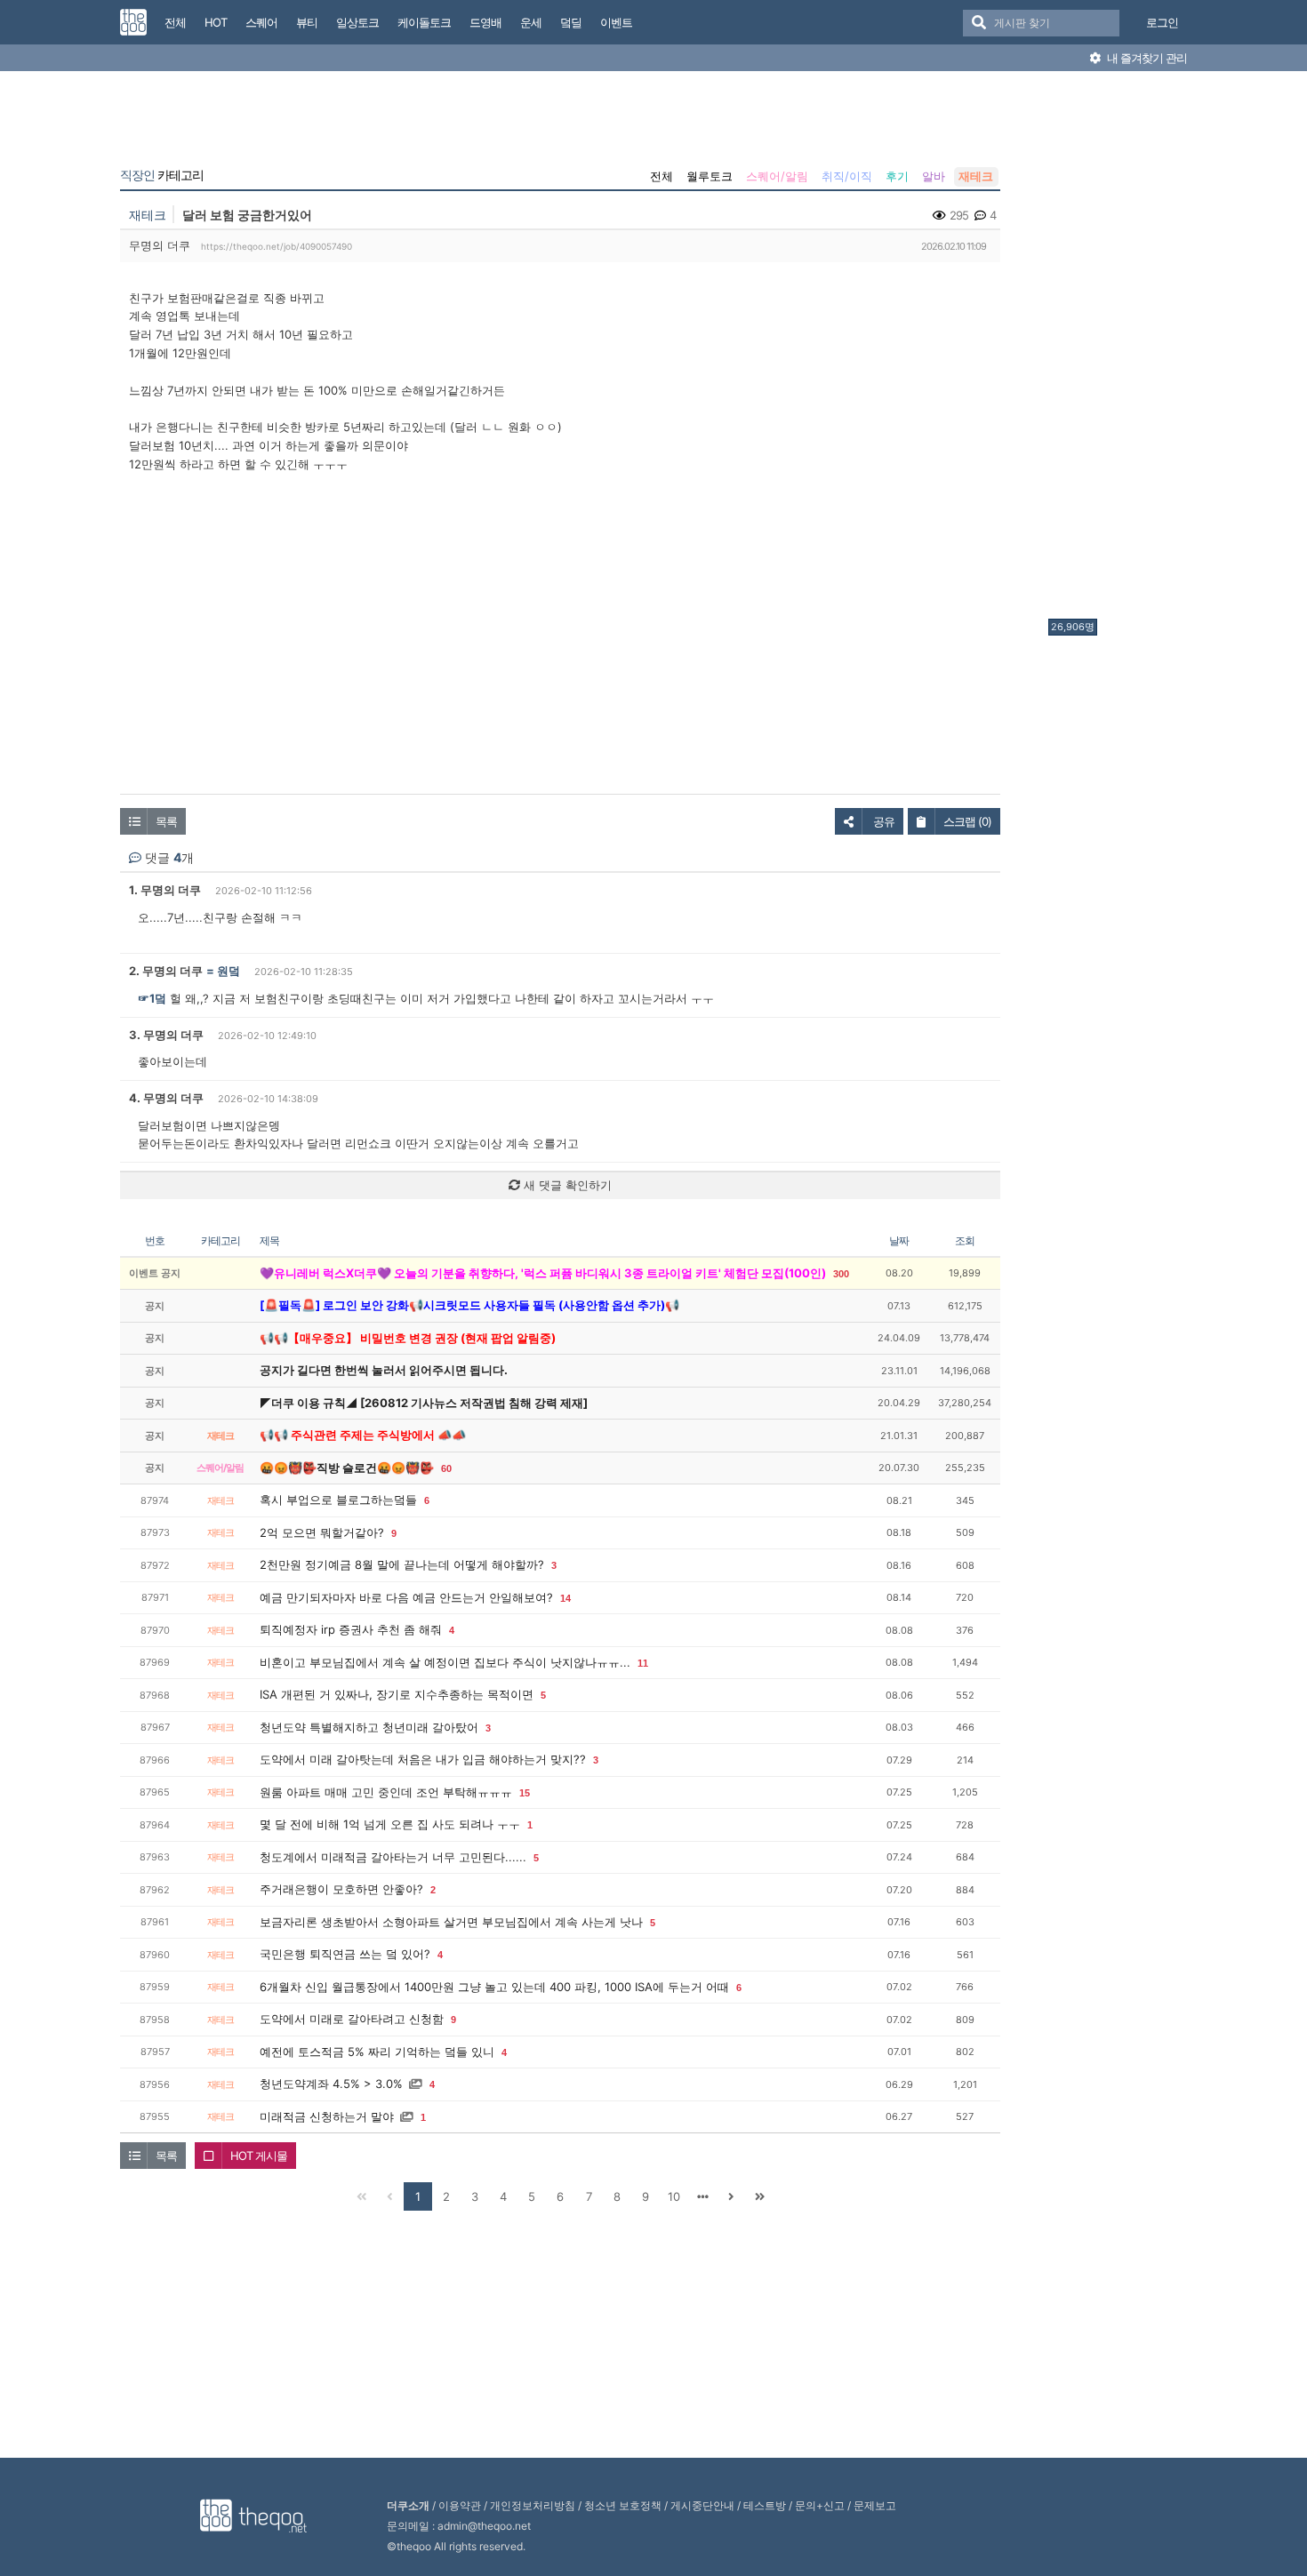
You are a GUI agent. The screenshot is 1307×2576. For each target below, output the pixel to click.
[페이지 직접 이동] (702, 2196)
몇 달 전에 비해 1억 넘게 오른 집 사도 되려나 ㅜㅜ (390, 1824)
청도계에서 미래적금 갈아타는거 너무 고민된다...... (393, 1857)
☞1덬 (152, 998)
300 (841, 1274)
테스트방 (765, 2505)
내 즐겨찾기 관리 (1146, 58)
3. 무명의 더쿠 (166, 1035)
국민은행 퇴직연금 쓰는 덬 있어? (345, 1954)
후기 (897, 176)
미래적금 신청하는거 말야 (327, 2116)
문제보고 (875, 2505)
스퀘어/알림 (777, 176)
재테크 (976, 176)
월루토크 (710, 176)
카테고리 (162, 175)
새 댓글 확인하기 (566, 1185)
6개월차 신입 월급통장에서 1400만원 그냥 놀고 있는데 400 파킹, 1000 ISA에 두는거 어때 (494, 1987)
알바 (934, 176)
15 (525, 1793)
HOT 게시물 (259, 2156)
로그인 (1162, 22)
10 (674, 2196)
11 (643, 1663)
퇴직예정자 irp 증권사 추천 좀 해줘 (351, 1629)
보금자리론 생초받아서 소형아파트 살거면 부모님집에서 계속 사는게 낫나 (451, 1922)
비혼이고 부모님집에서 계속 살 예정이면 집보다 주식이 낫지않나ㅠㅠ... (445, 1662)
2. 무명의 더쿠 (166, 971)
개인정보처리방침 (533, 2505)
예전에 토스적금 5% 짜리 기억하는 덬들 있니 (377, 2052)
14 (565, 1598)
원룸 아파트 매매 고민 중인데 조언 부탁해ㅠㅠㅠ (386, 1792)
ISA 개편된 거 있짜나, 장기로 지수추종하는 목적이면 (397, 1694)
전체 (662, 176)
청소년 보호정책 (623, 2505)
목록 (166, 821)
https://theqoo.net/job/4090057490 (277, 246)
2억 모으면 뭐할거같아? (322, 1532)
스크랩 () (967, 821)
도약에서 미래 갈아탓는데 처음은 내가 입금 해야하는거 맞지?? (423, 1759)
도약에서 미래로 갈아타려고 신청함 (352, 2019)
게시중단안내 (702, 2505)
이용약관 (460, 2505)
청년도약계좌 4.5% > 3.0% (331, 2084)
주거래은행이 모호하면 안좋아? (341, 1889)
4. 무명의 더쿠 (166, 1098)
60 (446, 1468)
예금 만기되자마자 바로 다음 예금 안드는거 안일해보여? (406, 1597)
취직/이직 (847, 176)
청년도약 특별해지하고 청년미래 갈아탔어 (369, 1727)
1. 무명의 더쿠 (165, 890)
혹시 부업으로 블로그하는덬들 (338, 1500)
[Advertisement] (1119, 349)
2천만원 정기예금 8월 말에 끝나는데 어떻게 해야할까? (402, 1564)
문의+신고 (820, 2505)
